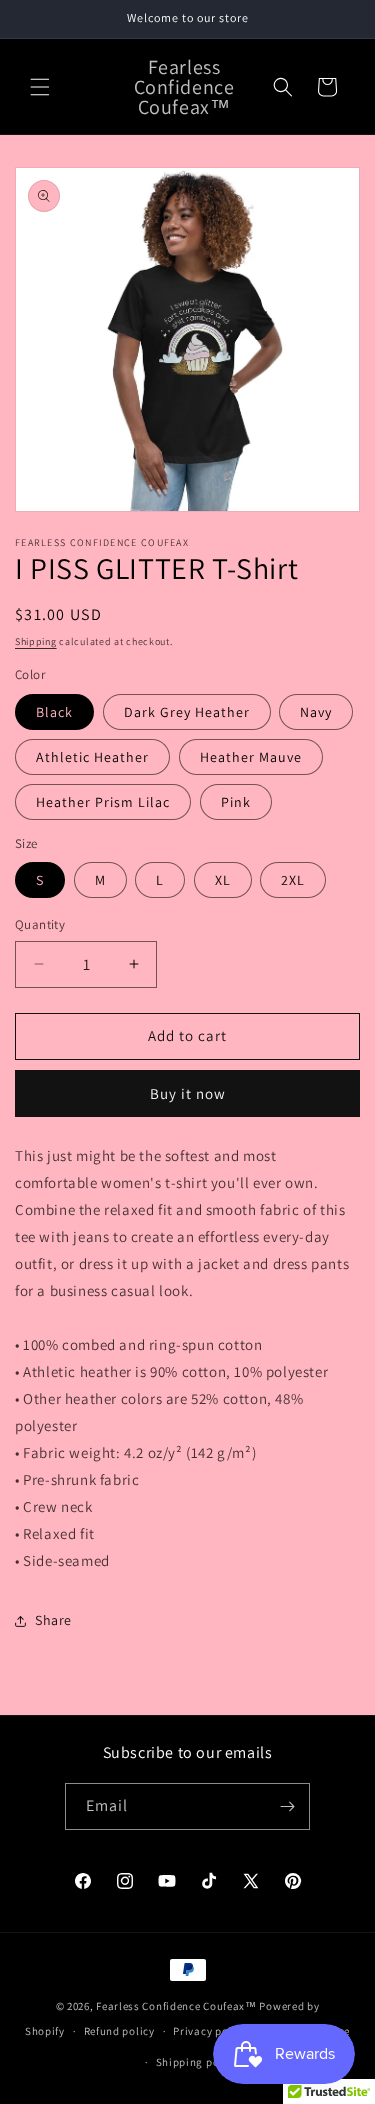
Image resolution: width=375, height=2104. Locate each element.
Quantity (40, 924)
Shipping (36, 641)
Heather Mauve (251, 757)
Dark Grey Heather (187, 712)
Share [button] (53, 1620)
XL (223, 880)
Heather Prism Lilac (103, 802)
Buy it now (188, 1093)
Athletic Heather (92, 757)
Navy (316, 712)
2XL (293, 880)
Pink (236, 802)
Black (54, 712)
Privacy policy (210, 2031)
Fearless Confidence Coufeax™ (176, 2006)
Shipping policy (197, 2062)
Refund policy (119, 2031)
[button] (40, 87)
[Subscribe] (287, 1806)
